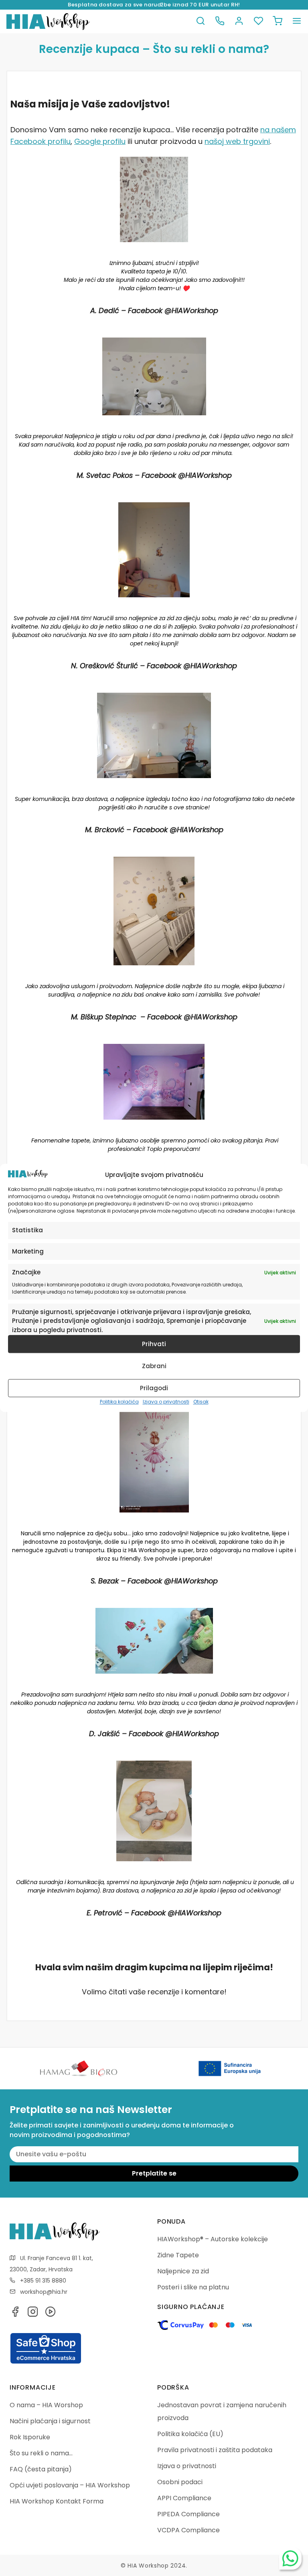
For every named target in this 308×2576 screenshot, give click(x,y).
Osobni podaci (180, 2482)
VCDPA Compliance (188, 2530)
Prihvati (154, 1344)
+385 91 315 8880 (43, 2281)
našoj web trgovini (237, 141)
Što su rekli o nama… (41, 2453)
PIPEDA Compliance (188, 2514)
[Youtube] (51, 2314)
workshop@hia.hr (44, 2292)
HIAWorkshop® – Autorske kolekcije (213, 2239)
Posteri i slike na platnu (193, 2287)
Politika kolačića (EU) (190, 2434)
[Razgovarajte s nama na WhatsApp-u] (290, 2558)
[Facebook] (15, 2314)
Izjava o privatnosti (166, 1402)
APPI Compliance (184, 2498)
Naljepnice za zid (183, 2271)
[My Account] (239, 21)
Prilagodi (154, 1388)
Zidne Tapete (178, 2255)
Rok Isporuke (30, 2437)
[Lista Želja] (258, 21)
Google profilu (100, 141)
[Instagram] (33, 2314)
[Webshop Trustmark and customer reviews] (46, 2362)
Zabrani (154, 1366)
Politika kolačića (119, 1402)
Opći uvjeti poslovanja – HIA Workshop (70, 2485)
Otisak (201, 1402)
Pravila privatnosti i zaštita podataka (215, 2450)
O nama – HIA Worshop (46, 2405)
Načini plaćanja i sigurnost (50, 2421)
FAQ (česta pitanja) (41, 2469)
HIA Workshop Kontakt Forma (57, 2501)
